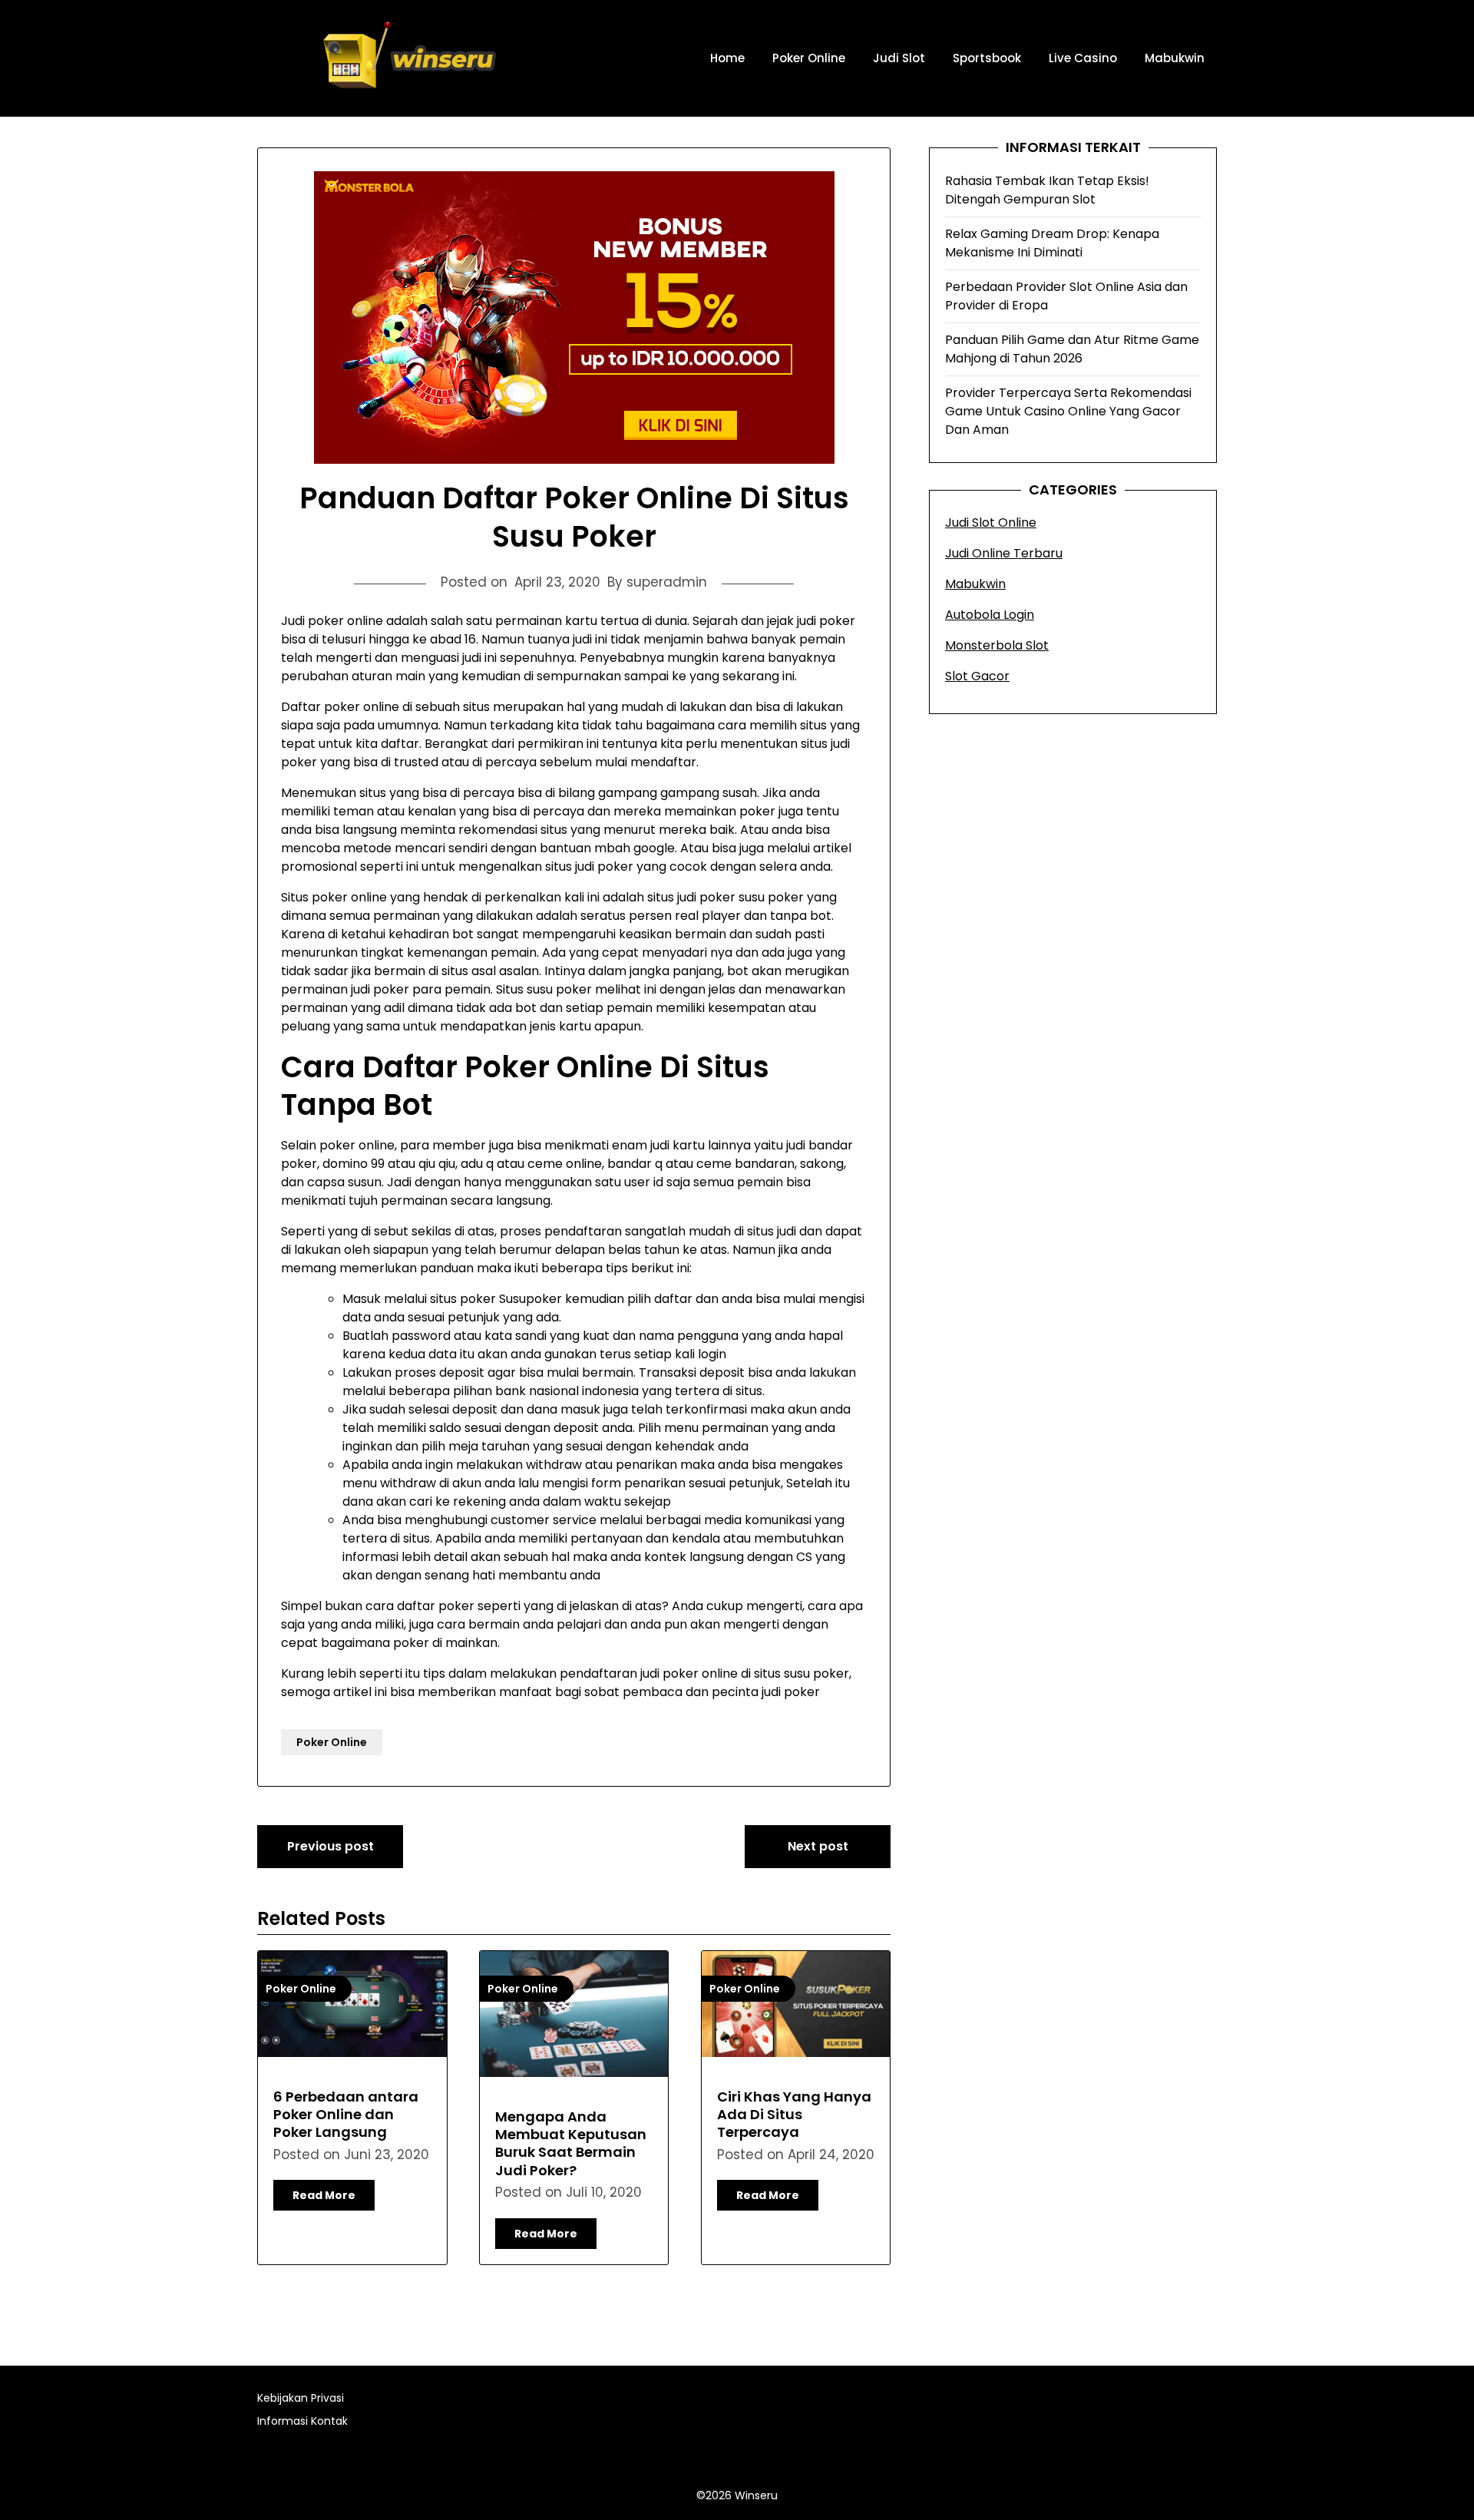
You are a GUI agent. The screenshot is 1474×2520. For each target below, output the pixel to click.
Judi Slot (899, 58)
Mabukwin (1175, 58)
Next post (818, 1846)
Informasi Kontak (302, 2421)
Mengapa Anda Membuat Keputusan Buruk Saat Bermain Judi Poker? (571, 2143)
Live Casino (1083, 58)
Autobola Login (990, 615)
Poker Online (809, 58)
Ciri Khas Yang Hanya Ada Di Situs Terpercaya (794, 2115)
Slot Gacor (977, 676)
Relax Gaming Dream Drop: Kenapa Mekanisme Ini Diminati (1052, 243)
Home (727, 58)
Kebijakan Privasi (301, 2398)
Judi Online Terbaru (1004, 553)
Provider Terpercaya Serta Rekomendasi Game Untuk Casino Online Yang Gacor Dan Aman (1068, 411)
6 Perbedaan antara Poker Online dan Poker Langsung (346, 2115)
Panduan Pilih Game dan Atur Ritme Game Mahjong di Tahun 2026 (1072, 349)
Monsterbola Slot (997, 645)
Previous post (330, 1846)
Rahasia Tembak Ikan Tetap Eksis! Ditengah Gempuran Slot (1047, 190)
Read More (324, 2195)
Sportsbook (987, 58)
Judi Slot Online (991, 523)
